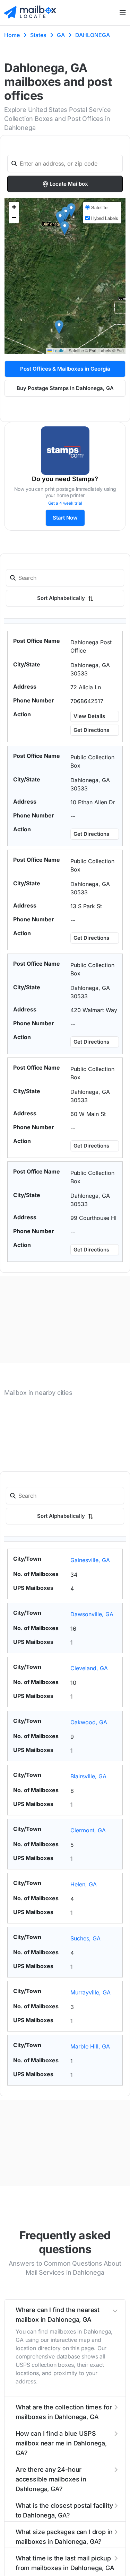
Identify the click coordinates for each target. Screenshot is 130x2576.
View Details (89, 716)
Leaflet (59, 350)
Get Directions (91, 730)
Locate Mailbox (69, 184)
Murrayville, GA (90, 1992)
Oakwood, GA (89, 1722)
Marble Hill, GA (90, 2046)
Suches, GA (85, 1938)
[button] (65, 228)
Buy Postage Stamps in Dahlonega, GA (65, 388)
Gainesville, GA (90, 1560)
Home (12, 35)
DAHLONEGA (93, 35)
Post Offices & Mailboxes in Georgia (65, 369)
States (38, 35)
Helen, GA (84, 1884)
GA (61, 35)
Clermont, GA (88, 1830)
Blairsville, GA (88, 1776)
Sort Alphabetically (62, 598)
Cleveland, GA (89, 1668)
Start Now (65, 518)
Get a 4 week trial (65, 503)
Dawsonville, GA (92, 1614)
